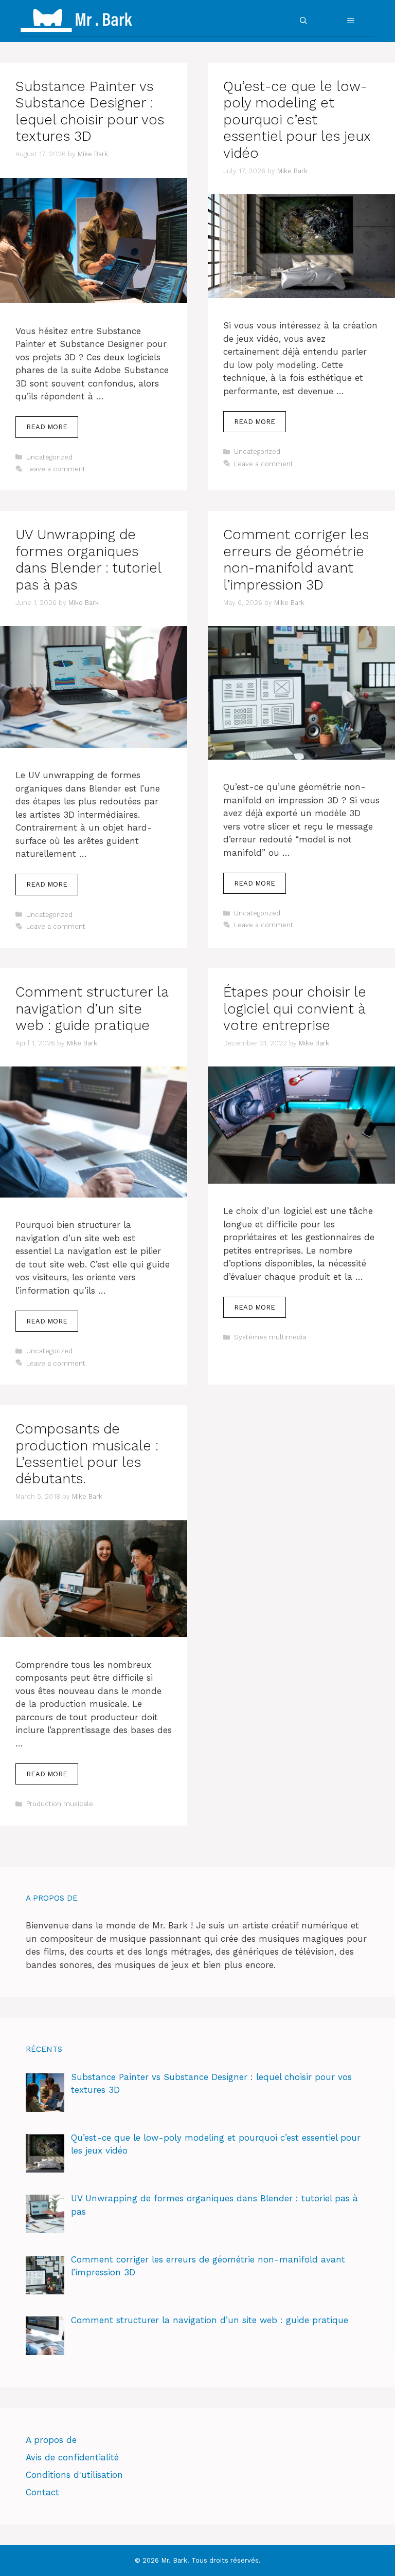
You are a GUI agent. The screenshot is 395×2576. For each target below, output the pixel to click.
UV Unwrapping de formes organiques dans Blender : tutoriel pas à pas (88, 559)
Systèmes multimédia (270, 1337)
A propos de (51, 2440)
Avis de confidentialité (72, 2457)
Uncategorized (49, 457)
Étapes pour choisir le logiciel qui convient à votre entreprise (295, 1009)
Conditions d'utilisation (74, 2475)
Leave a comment (56, 469)
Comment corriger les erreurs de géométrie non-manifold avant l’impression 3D (296, 559)
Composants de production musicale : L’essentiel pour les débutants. (87, 1454)
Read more (47, 427)
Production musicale (60, 1804)
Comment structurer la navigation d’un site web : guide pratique (92, 1009)
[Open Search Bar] (303, 21)
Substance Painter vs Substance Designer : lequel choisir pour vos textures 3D (90, 111)
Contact (42, 2492)
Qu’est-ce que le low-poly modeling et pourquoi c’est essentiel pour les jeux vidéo (297, 120)
